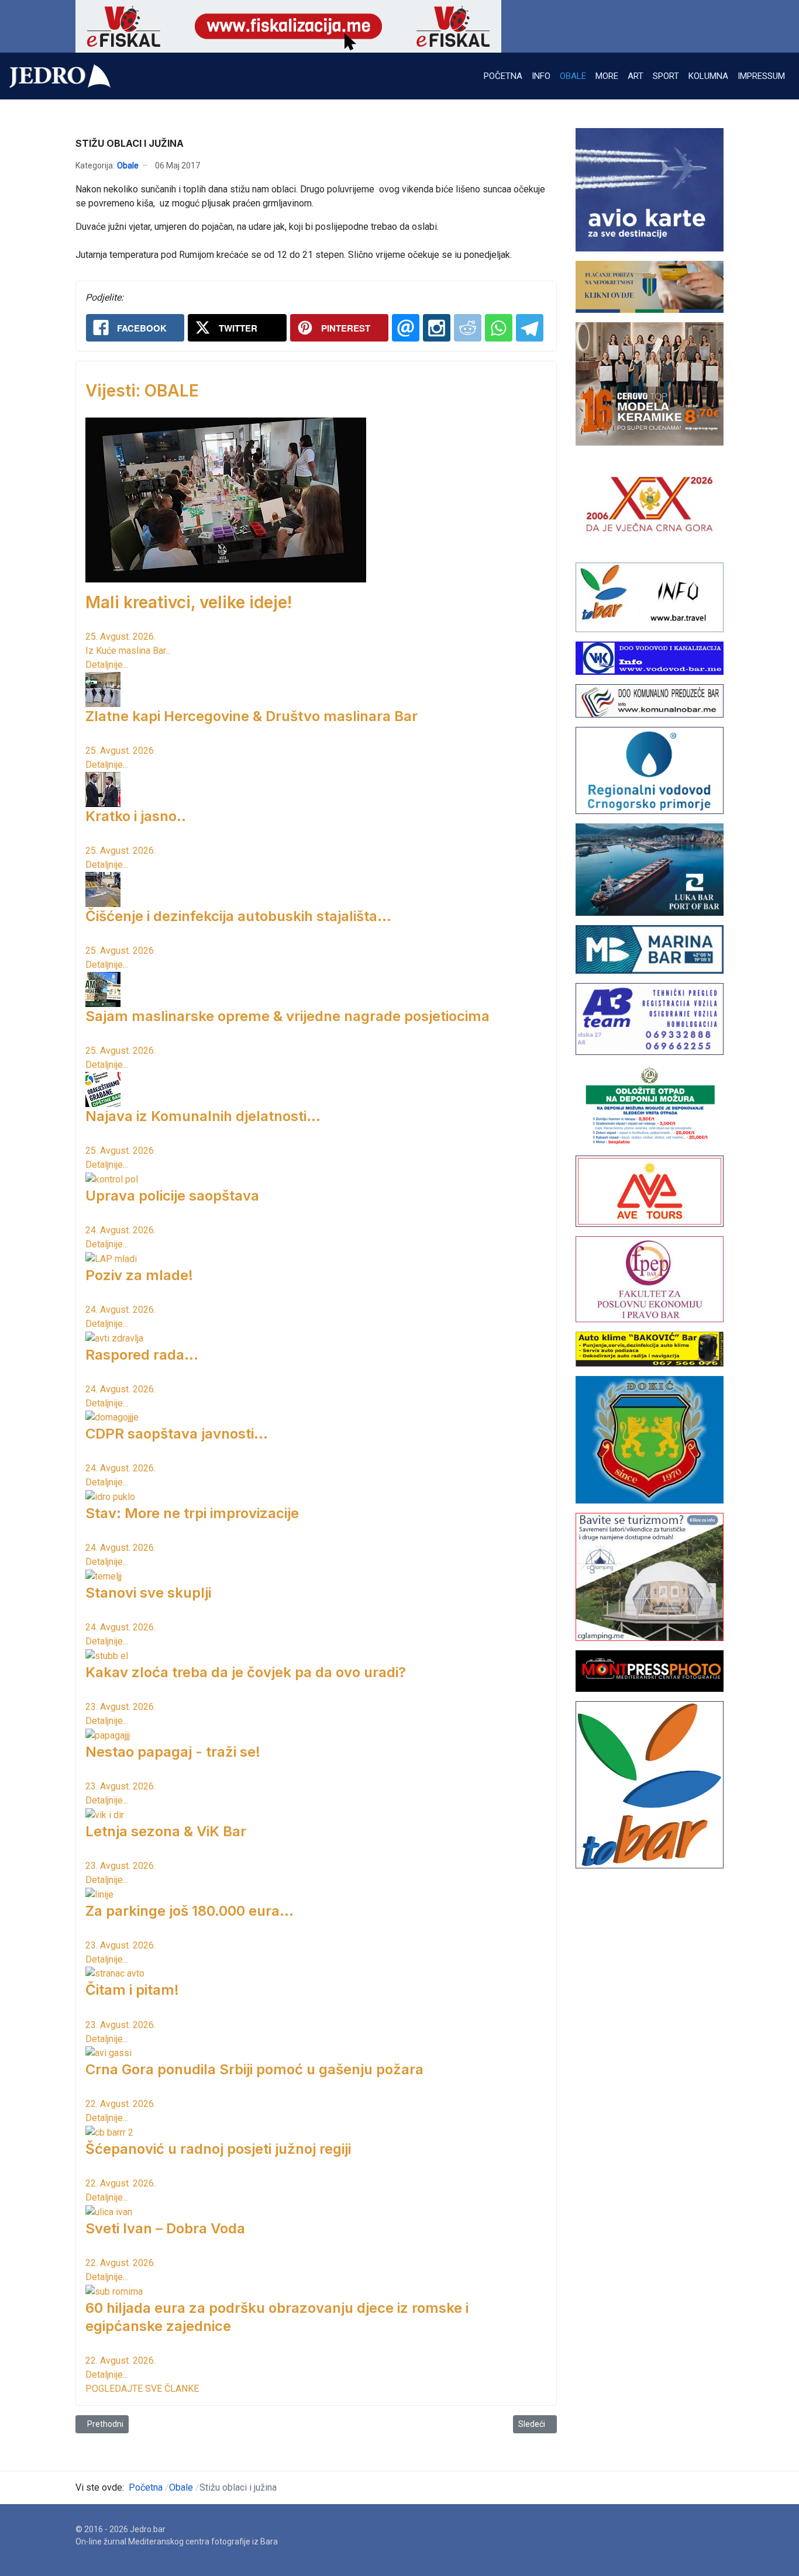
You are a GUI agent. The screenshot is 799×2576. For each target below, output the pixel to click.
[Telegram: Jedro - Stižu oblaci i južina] (530, 328)
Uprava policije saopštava (172, 1196)
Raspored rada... (142, 1355)
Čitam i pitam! (132, 1990)
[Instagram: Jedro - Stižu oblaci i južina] (437, 328)
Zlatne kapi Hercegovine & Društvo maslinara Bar (252, 716)
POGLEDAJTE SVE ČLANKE (142, 2389)
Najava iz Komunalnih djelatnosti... (203, 1116)
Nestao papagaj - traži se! (173, 1752)
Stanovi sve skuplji (148, 1593)
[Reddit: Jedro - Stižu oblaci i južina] (468, 328)
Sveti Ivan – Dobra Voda (165, 2228)
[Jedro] (60, 76)
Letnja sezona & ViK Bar (166, 1831)
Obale (128, 165)
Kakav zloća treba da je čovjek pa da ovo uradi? (246, 1672)
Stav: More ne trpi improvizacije (192, 1513)
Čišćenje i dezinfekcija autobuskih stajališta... (238, 916)
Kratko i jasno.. (136, 816)
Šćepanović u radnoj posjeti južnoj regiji (218, 2149)
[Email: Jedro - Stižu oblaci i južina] (406, 328)
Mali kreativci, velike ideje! (189, 602)
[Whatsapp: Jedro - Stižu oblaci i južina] (499, 328)
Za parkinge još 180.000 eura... (190, 1911)
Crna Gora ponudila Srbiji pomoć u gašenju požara (254, 2069)
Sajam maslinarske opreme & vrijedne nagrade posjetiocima (287, 1016)
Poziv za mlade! (139, 1275)
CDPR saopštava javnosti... (177, 1434)
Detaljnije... (107, 665)
